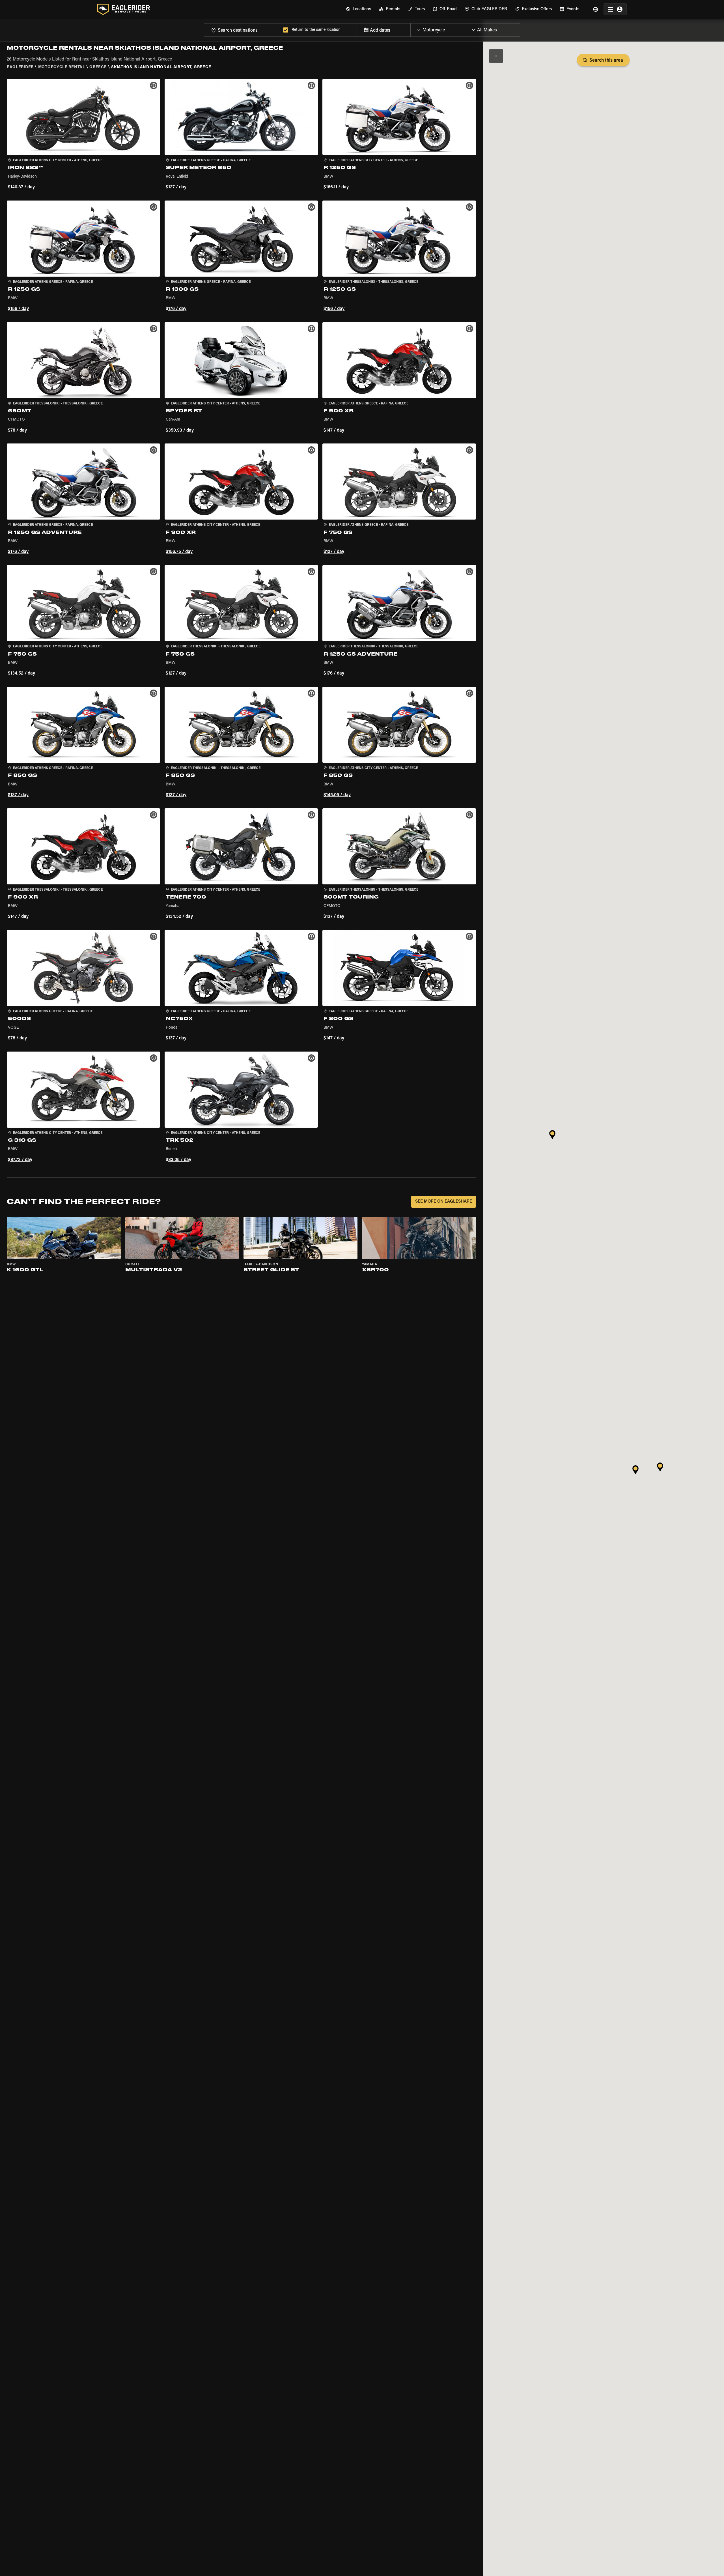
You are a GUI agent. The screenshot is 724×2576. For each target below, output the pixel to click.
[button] (83, 135)
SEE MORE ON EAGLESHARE (444, 1202)
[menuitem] (358, 9)
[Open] (465, 29)
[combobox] (242, 30)
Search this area (606, 61)
